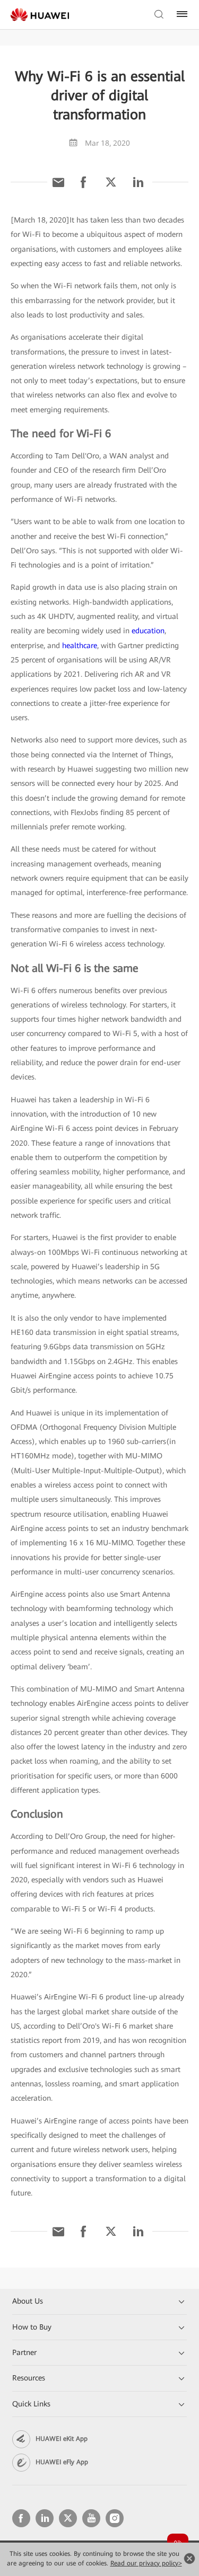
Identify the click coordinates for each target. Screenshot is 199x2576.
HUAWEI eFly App (62, 2462)
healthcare (80, 645)
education (148, 631)
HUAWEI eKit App (62, 2439)
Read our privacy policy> (146, 2563)
